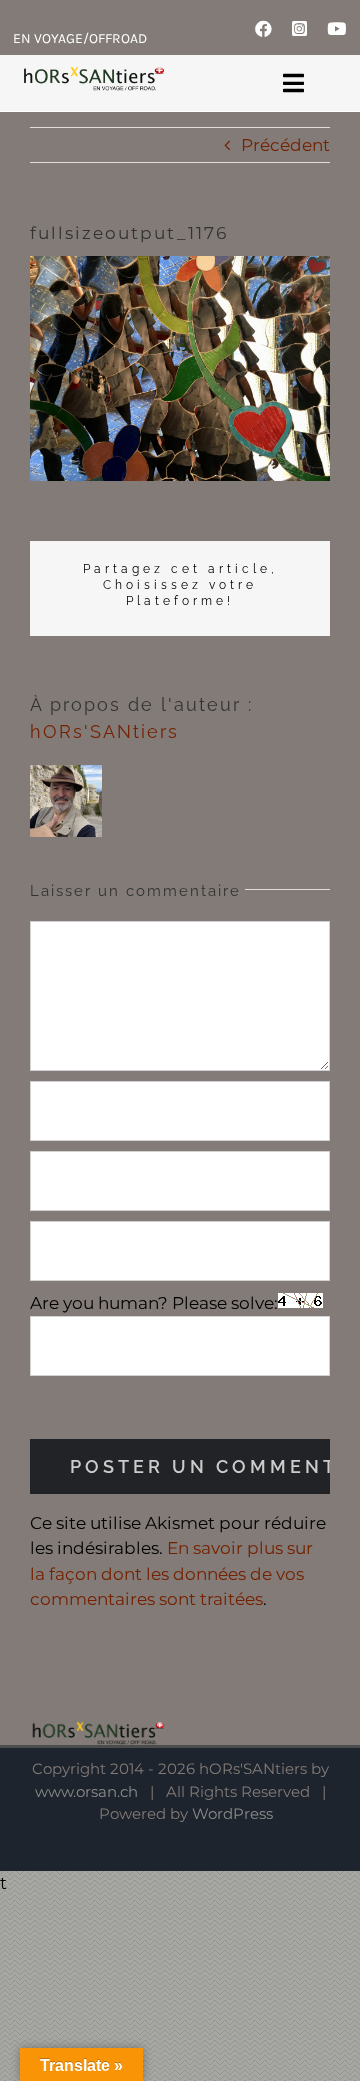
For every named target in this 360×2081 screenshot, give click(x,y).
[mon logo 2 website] (93, 78)
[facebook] (263, 28)
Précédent (285, 145)
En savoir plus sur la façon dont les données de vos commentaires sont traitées (171, 1573)
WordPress (232, 1813)
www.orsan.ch (86, 1791)
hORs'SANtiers (104, 731)
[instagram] (299, 28)
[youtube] (336, 28)
